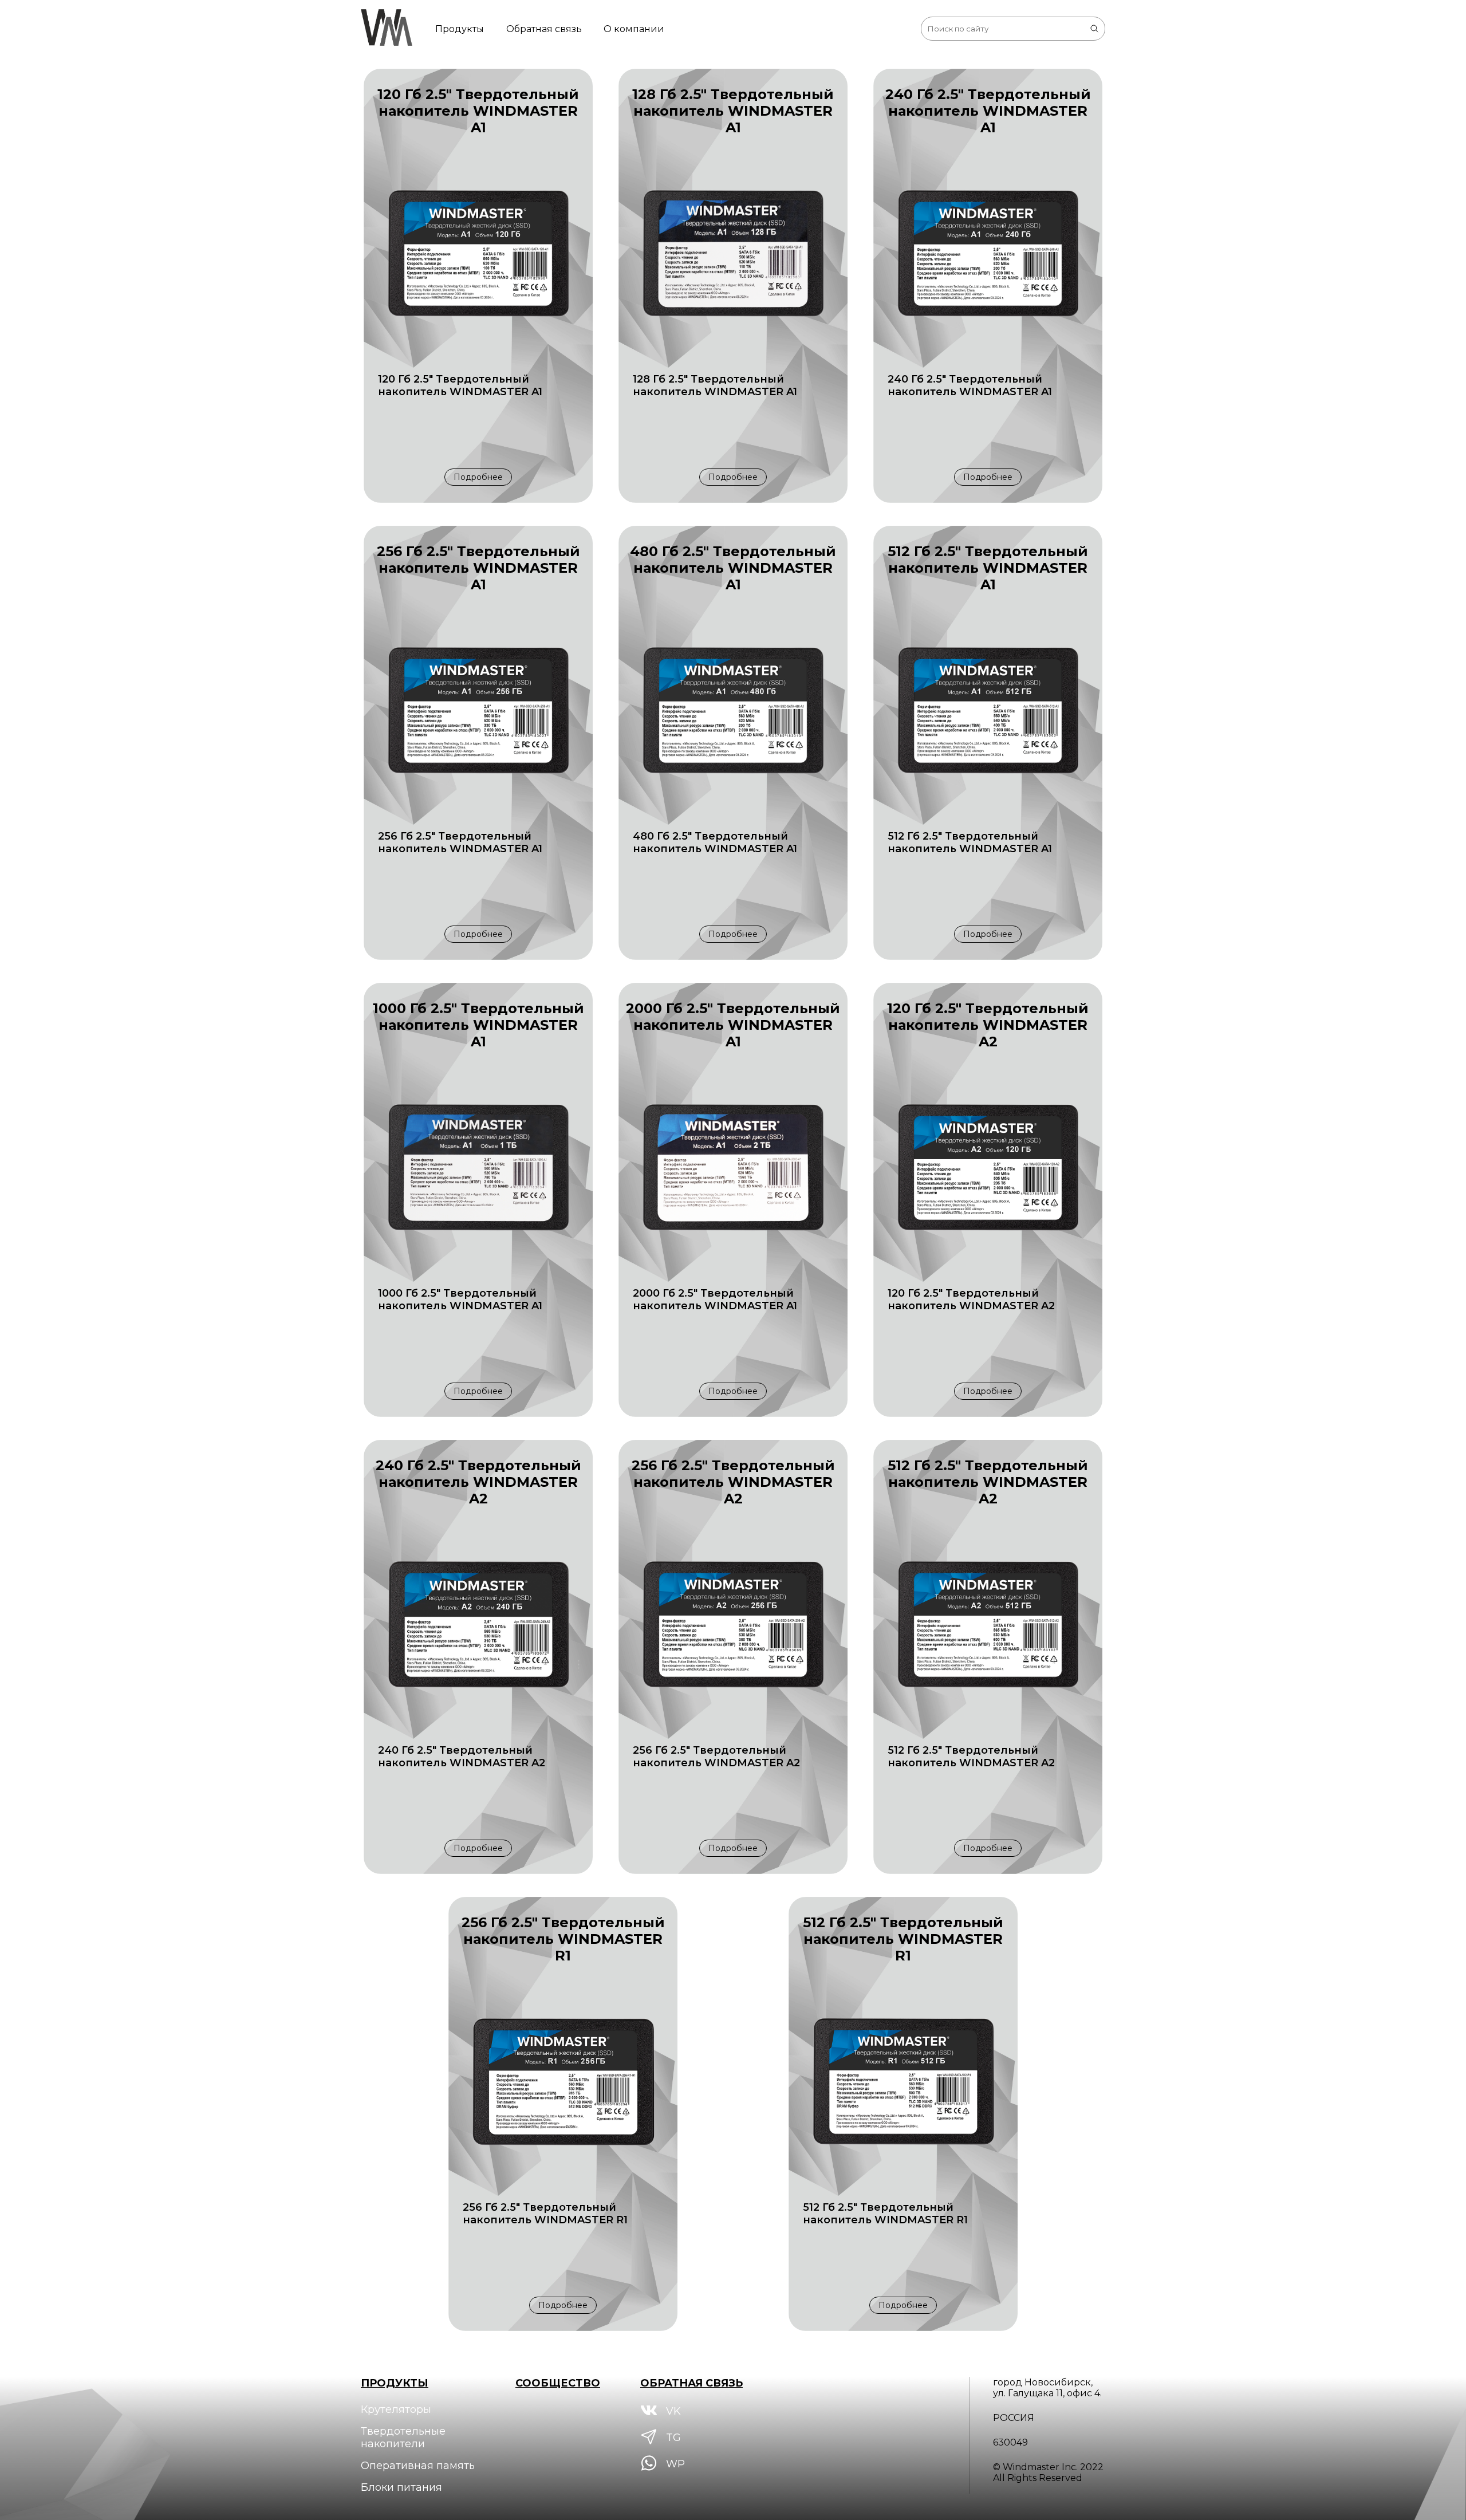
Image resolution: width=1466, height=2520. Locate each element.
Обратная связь (544, 29)
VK (672, 2411)
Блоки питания (401, 2487)
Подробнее (478, 477)
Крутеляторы (396, 2409)
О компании (634, 29)
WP (674, 2464)
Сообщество (558, 2383)
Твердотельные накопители (403, 2438)
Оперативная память (418, 2466)
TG (672, 2438)
